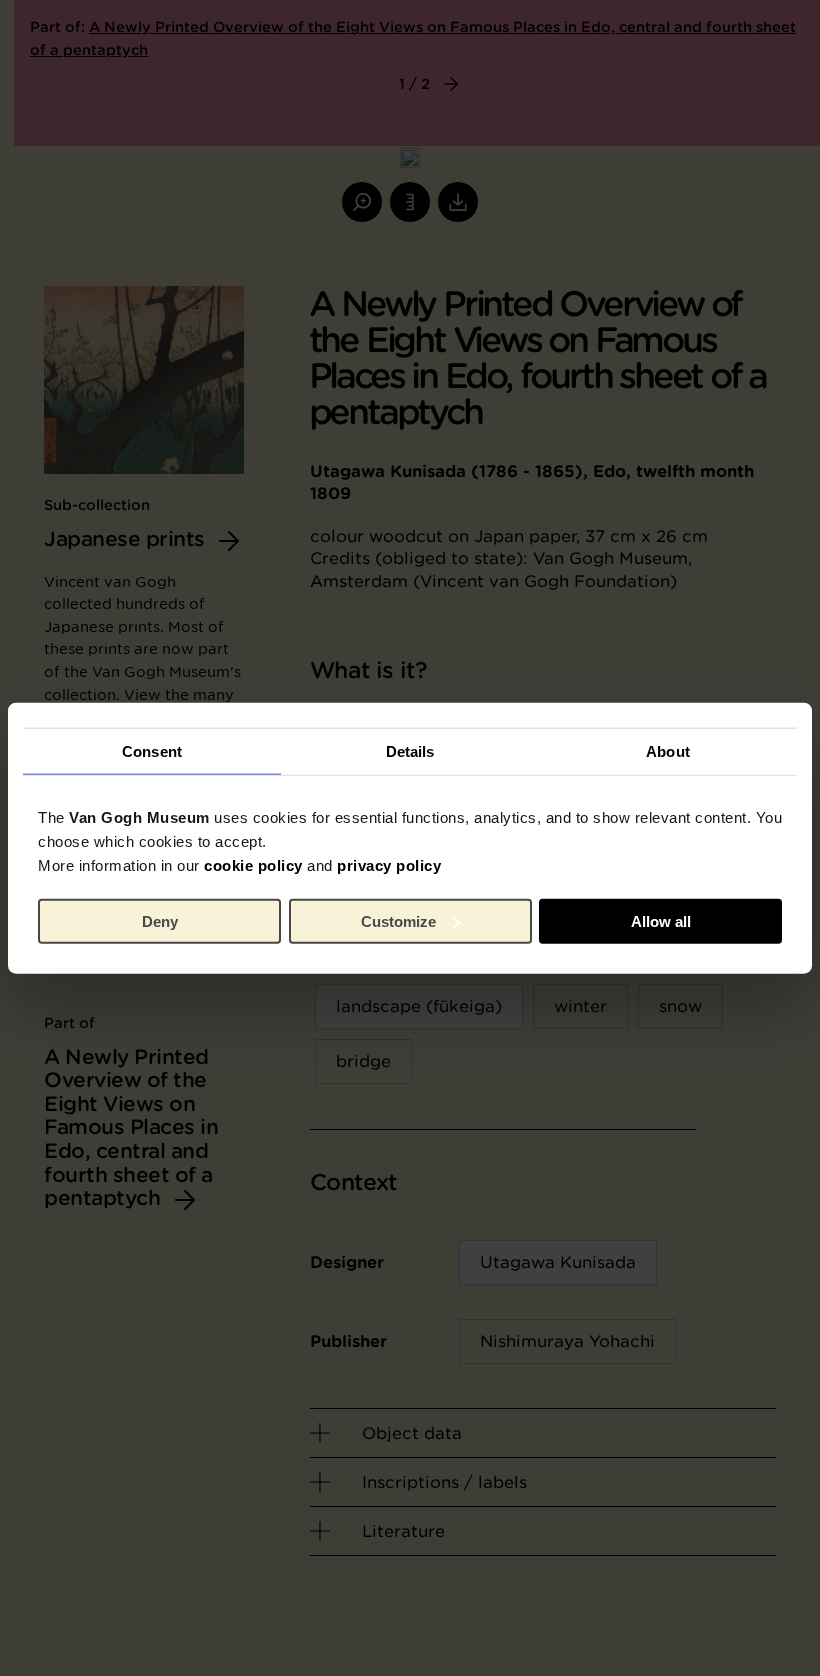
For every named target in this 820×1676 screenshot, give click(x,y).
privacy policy (389, 865)
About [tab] (668, 750)
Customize (398, 920)
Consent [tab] (152, 750)
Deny (160, 920)
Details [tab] (410, 750)
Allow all (661, 920)
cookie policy (253, 865)
